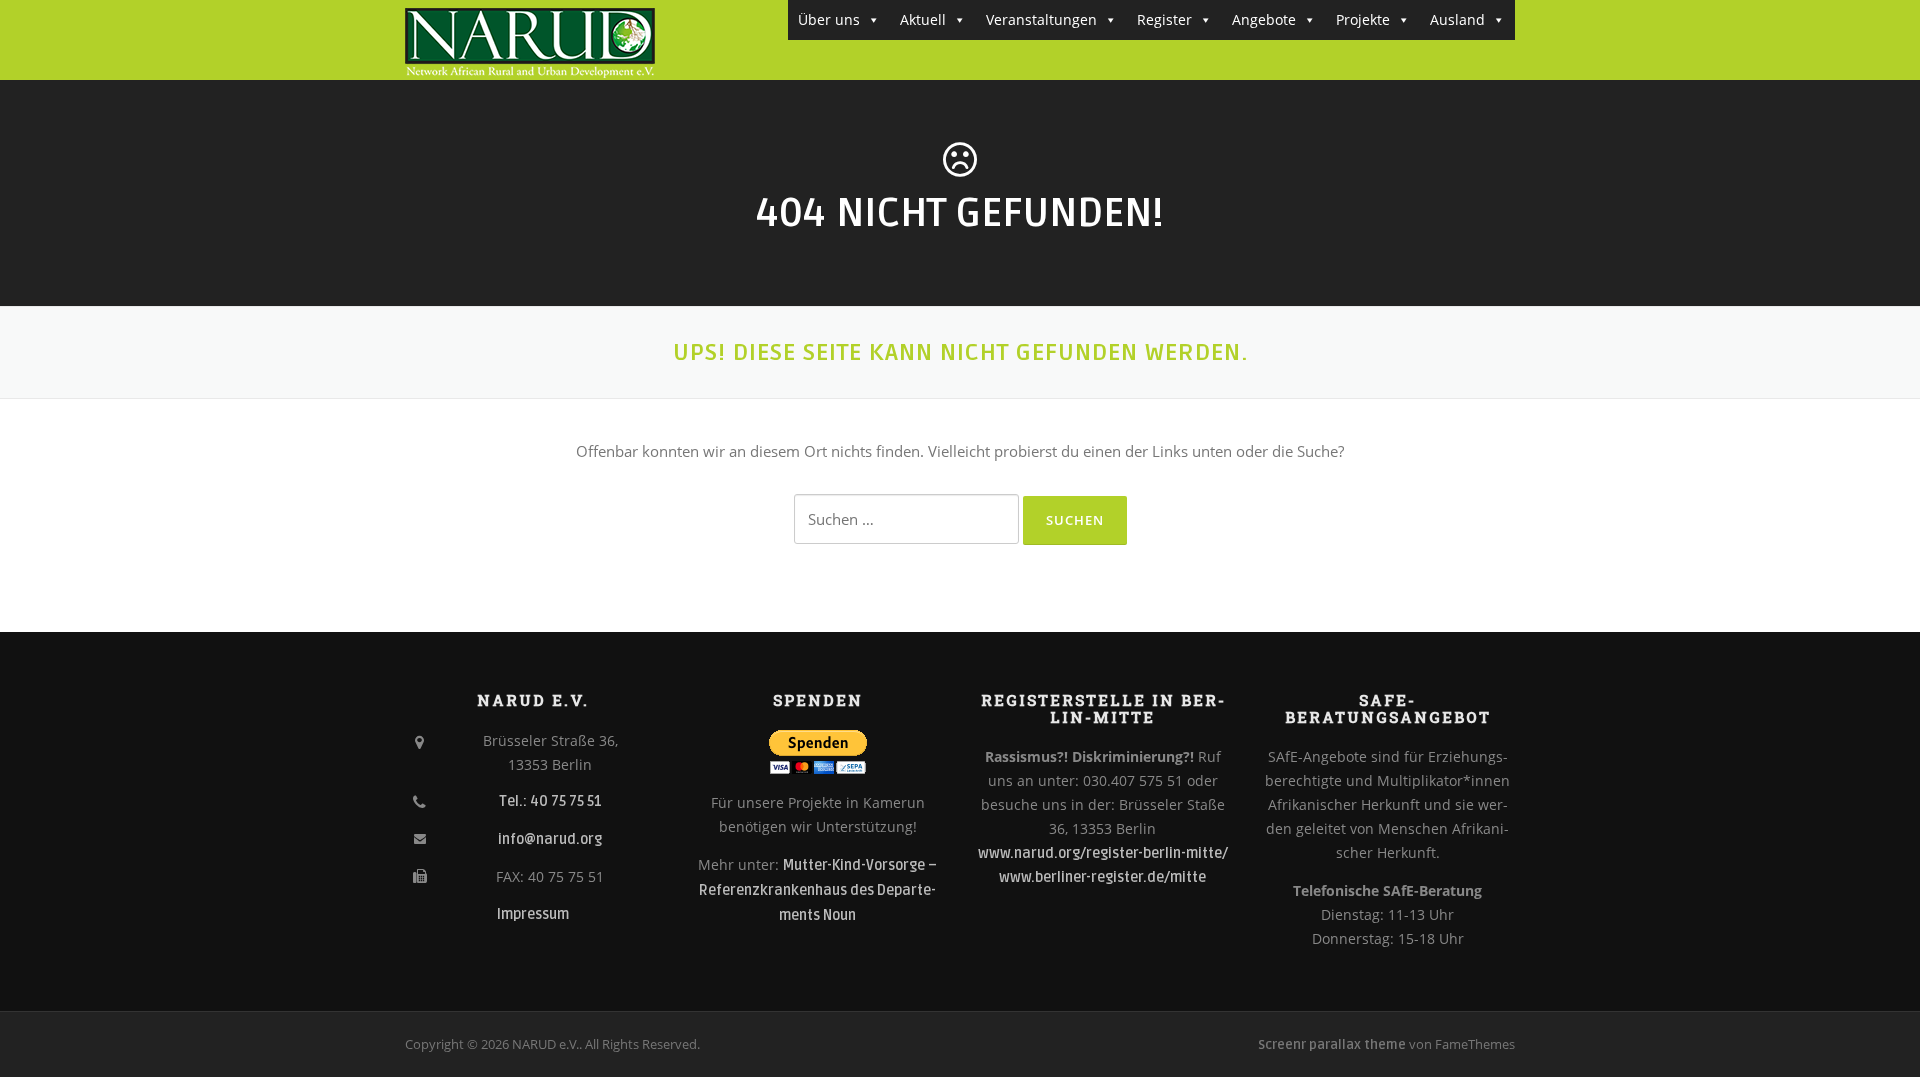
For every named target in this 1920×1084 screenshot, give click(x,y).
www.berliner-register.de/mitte (1102, 877)
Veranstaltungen (1041, 19)
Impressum (533, 914)
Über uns (829, 19)
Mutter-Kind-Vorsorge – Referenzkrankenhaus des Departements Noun (818, 890)
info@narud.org (550, 839)
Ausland (1457, 19)
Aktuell (923, 19)
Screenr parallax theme (1332, 1045)
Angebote (1264, 19)
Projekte (1363, 19)
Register (1164, 19)
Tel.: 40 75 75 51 (550, 801)
